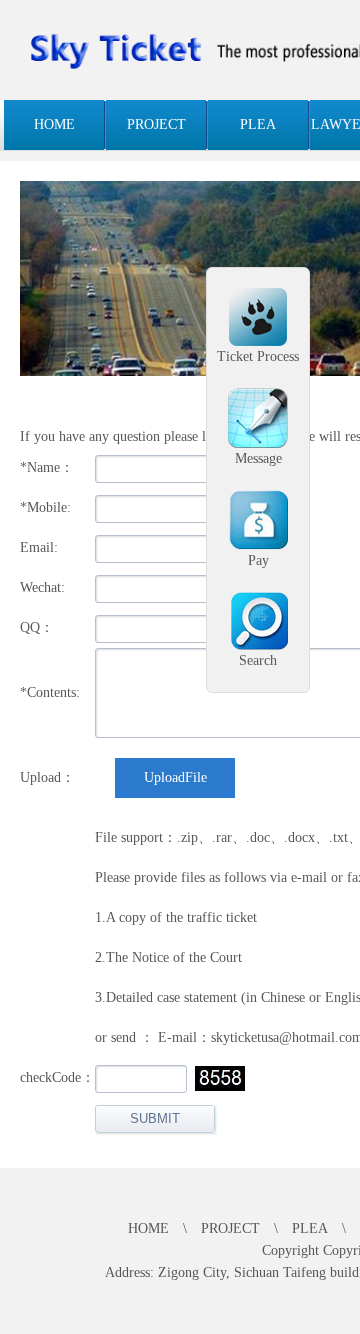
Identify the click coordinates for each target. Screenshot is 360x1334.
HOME (54, 124)
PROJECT (156, 124)
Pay (258, 560)
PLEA (258, 124)
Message (258, 458)
